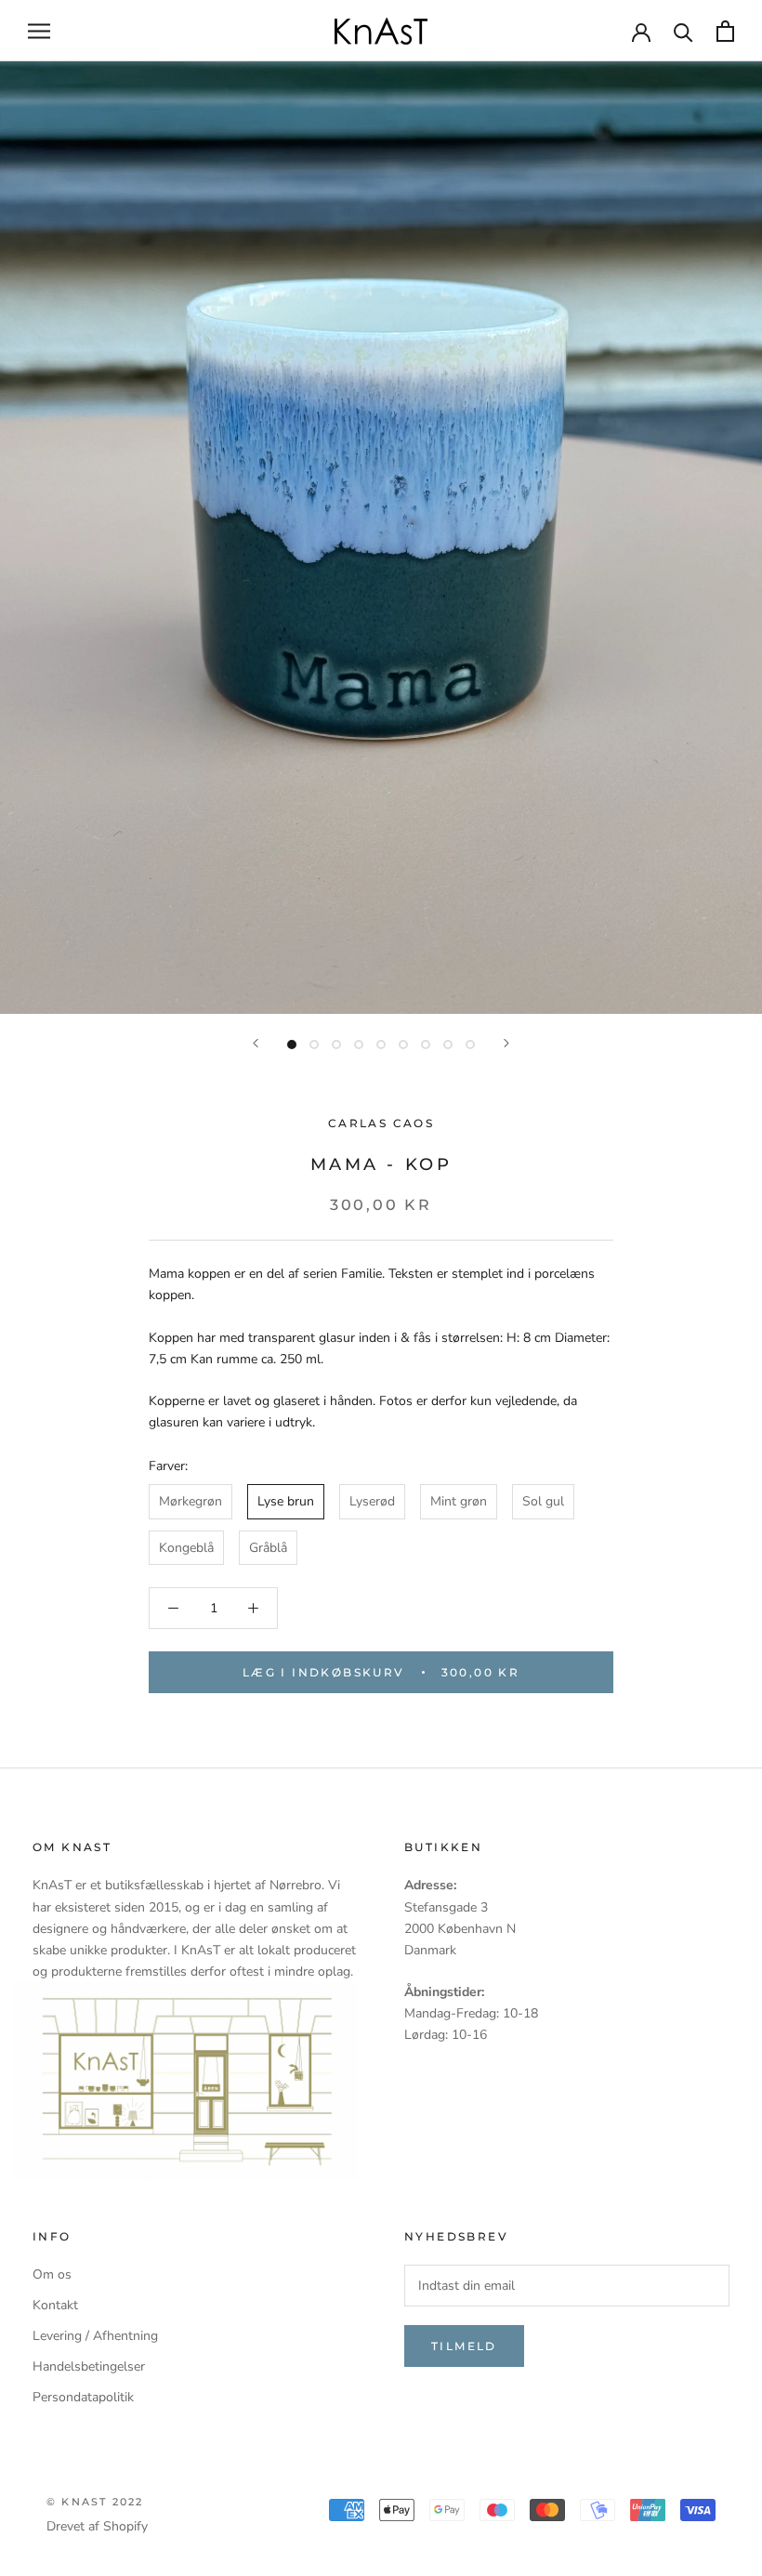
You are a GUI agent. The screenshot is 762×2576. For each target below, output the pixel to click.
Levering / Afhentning (95, 2336)
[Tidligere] (256, 1043)
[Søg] (683, 31)
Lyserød (372, 1501)
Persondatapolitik (83, 2397)
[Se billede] (292, 1045)
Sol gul (543, 1501)
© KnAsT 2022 (95, 2502)
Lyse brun (286, 1501)
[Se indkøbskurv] (725, 31)
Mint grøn (459, 1501)
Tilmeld (464, 2346)
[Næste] (506, 1043)
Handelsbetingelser (89, 2366)
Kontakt (55, 2305)
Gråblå (268, 1548)
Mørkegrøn (190, 1501)
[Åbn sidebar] (39, 31)
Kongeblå (186, 1548)
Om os (52, 2274)
